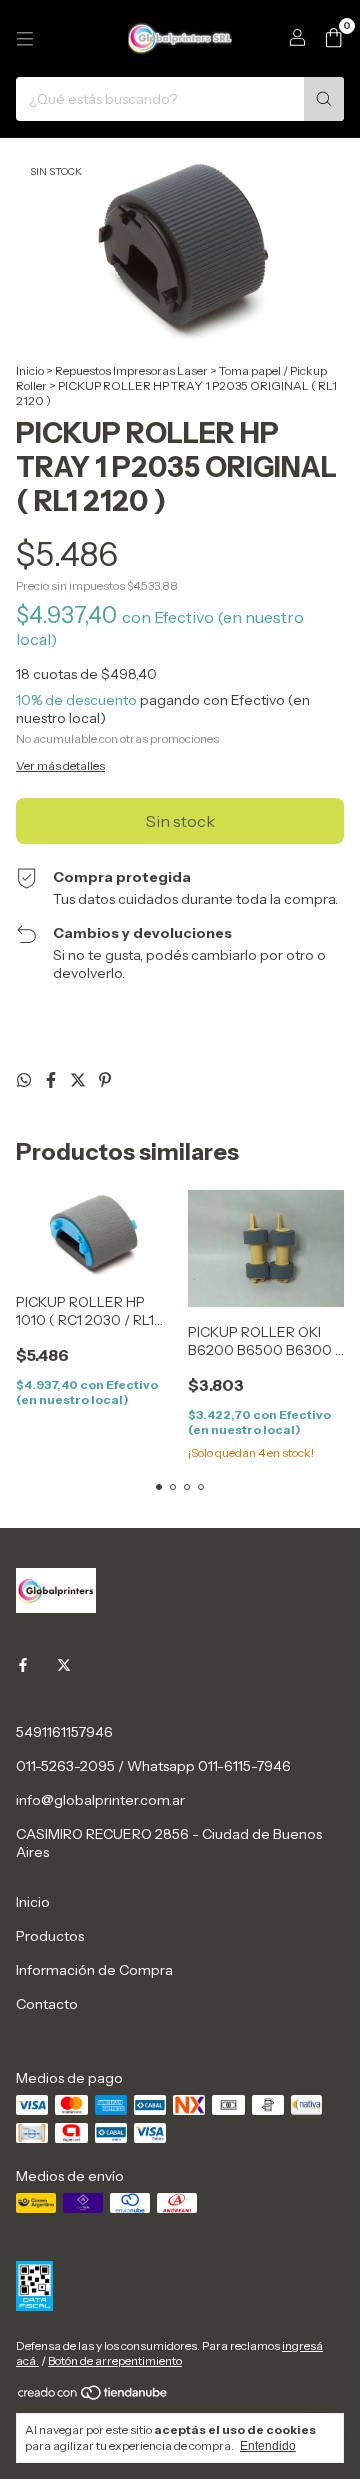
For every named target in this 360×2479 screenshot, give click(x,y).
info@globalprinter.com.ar (100, 1800)
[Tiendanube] (93, 2396)
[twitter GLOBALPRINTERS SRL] (64, 1666)
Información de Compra (94, 1970)
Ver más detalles (60, 765)
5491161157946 (64, 1732)
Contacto (47, 2004)
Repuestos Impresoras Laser (131, 370)
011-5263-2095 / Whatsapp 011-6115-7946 (153, 1766)
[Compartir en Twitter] (79, 1080)
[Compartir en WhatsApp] (25, 1080)
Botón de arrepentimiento (115, 2360)
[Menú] (25, 39)
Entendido (268, 2446)
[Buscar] (324, 99)
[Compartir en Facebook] (52, 1080)
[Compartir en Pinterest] (105, 1080)
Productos (50, 1936)
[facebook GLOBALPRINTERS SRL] (23, 1666)
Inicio (30, 370)
